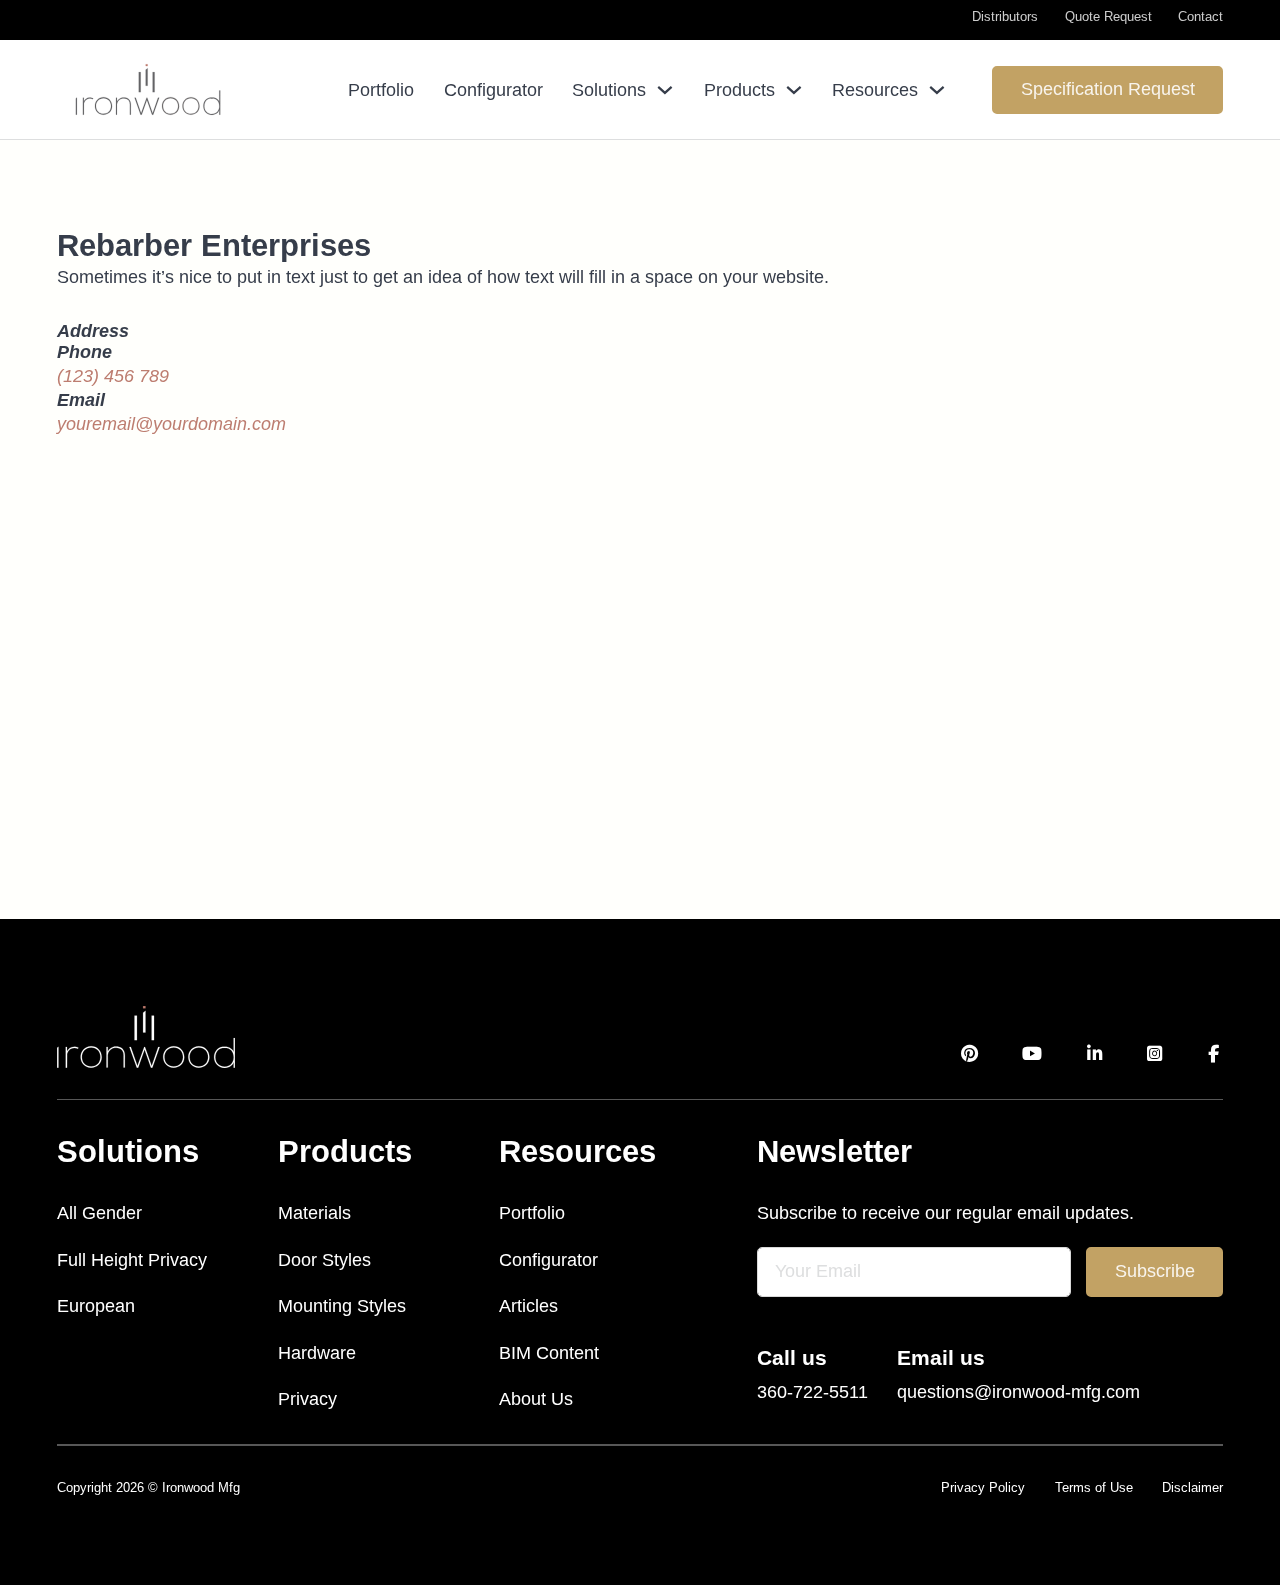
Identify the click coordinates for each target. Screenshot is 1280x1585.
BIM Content (549, 1353)
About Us (536, 1399)
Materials (314, 1213)
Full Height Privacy (132, 1260)
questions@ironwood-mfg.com (1018, 1392)
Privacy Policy (983, 1487)
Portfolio (381, 90)
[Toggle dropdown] (665, 90)
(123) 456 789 (113, 376)
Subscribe (1155, 1271)
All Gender (99, 1213)
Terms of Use (1094, 1487)
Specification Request (1108, 89)
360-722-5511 (812, 1392)
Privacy (307, 1399)
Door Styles (324, 1260)
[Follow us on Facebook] (1214, 1054)
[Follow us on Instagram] (1155, 1054)
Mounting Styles (342, 1306)
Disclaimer (1192, 1487)
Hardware (317, 1353)
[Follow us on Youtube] (1032, 1054)
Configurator (493, 90)
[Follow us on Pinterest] (969, 1054)
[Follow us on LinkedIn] (1094, 1054)
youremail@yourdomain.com (171, 424)
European (96, 1306)
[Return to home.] (146, 1036)
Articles (528, 1306)
